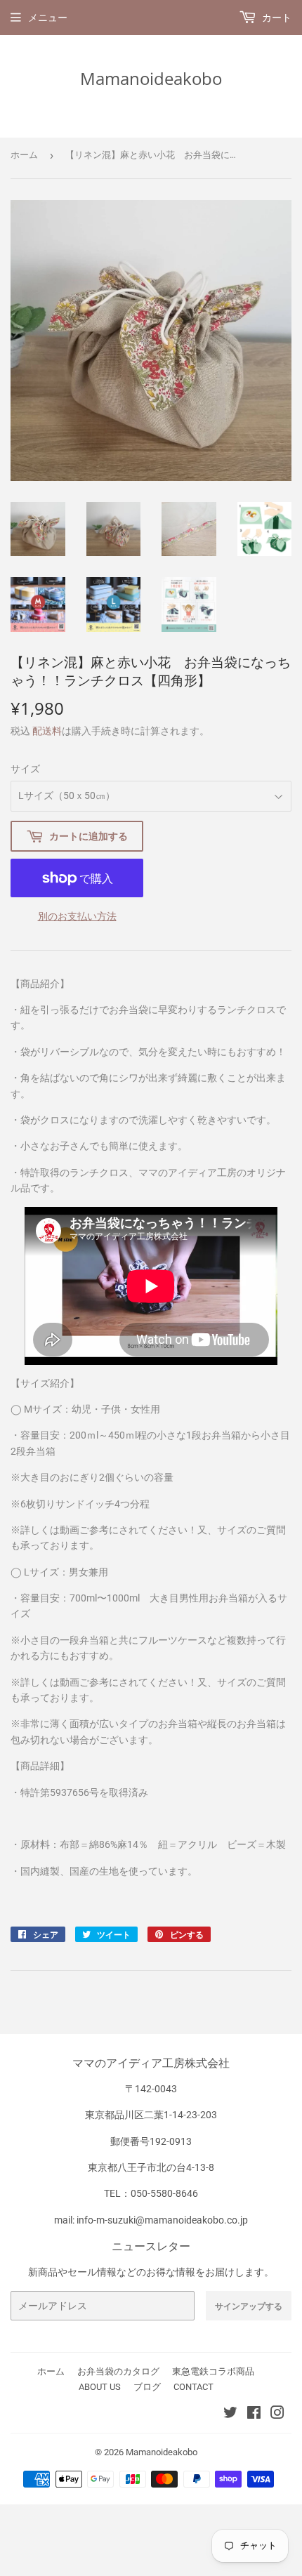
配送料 (47, 731)
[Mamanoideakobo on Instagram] (277, 2415)
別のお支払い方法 (77, 916)
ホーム (24, 155)
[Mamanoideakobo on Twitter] (230, 2415)
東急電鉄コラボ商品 (213, 2371)
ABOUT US (100, 2387)
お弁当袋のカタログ (118, 2371)
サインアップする (249, 2306)
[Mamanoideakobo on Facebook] (254, 2415)
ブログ (147, 2387)
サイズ (25, 769)
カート (276, 18)
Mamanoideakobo (151, 78)
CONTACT (193, 2387)
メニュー (48, 18)
